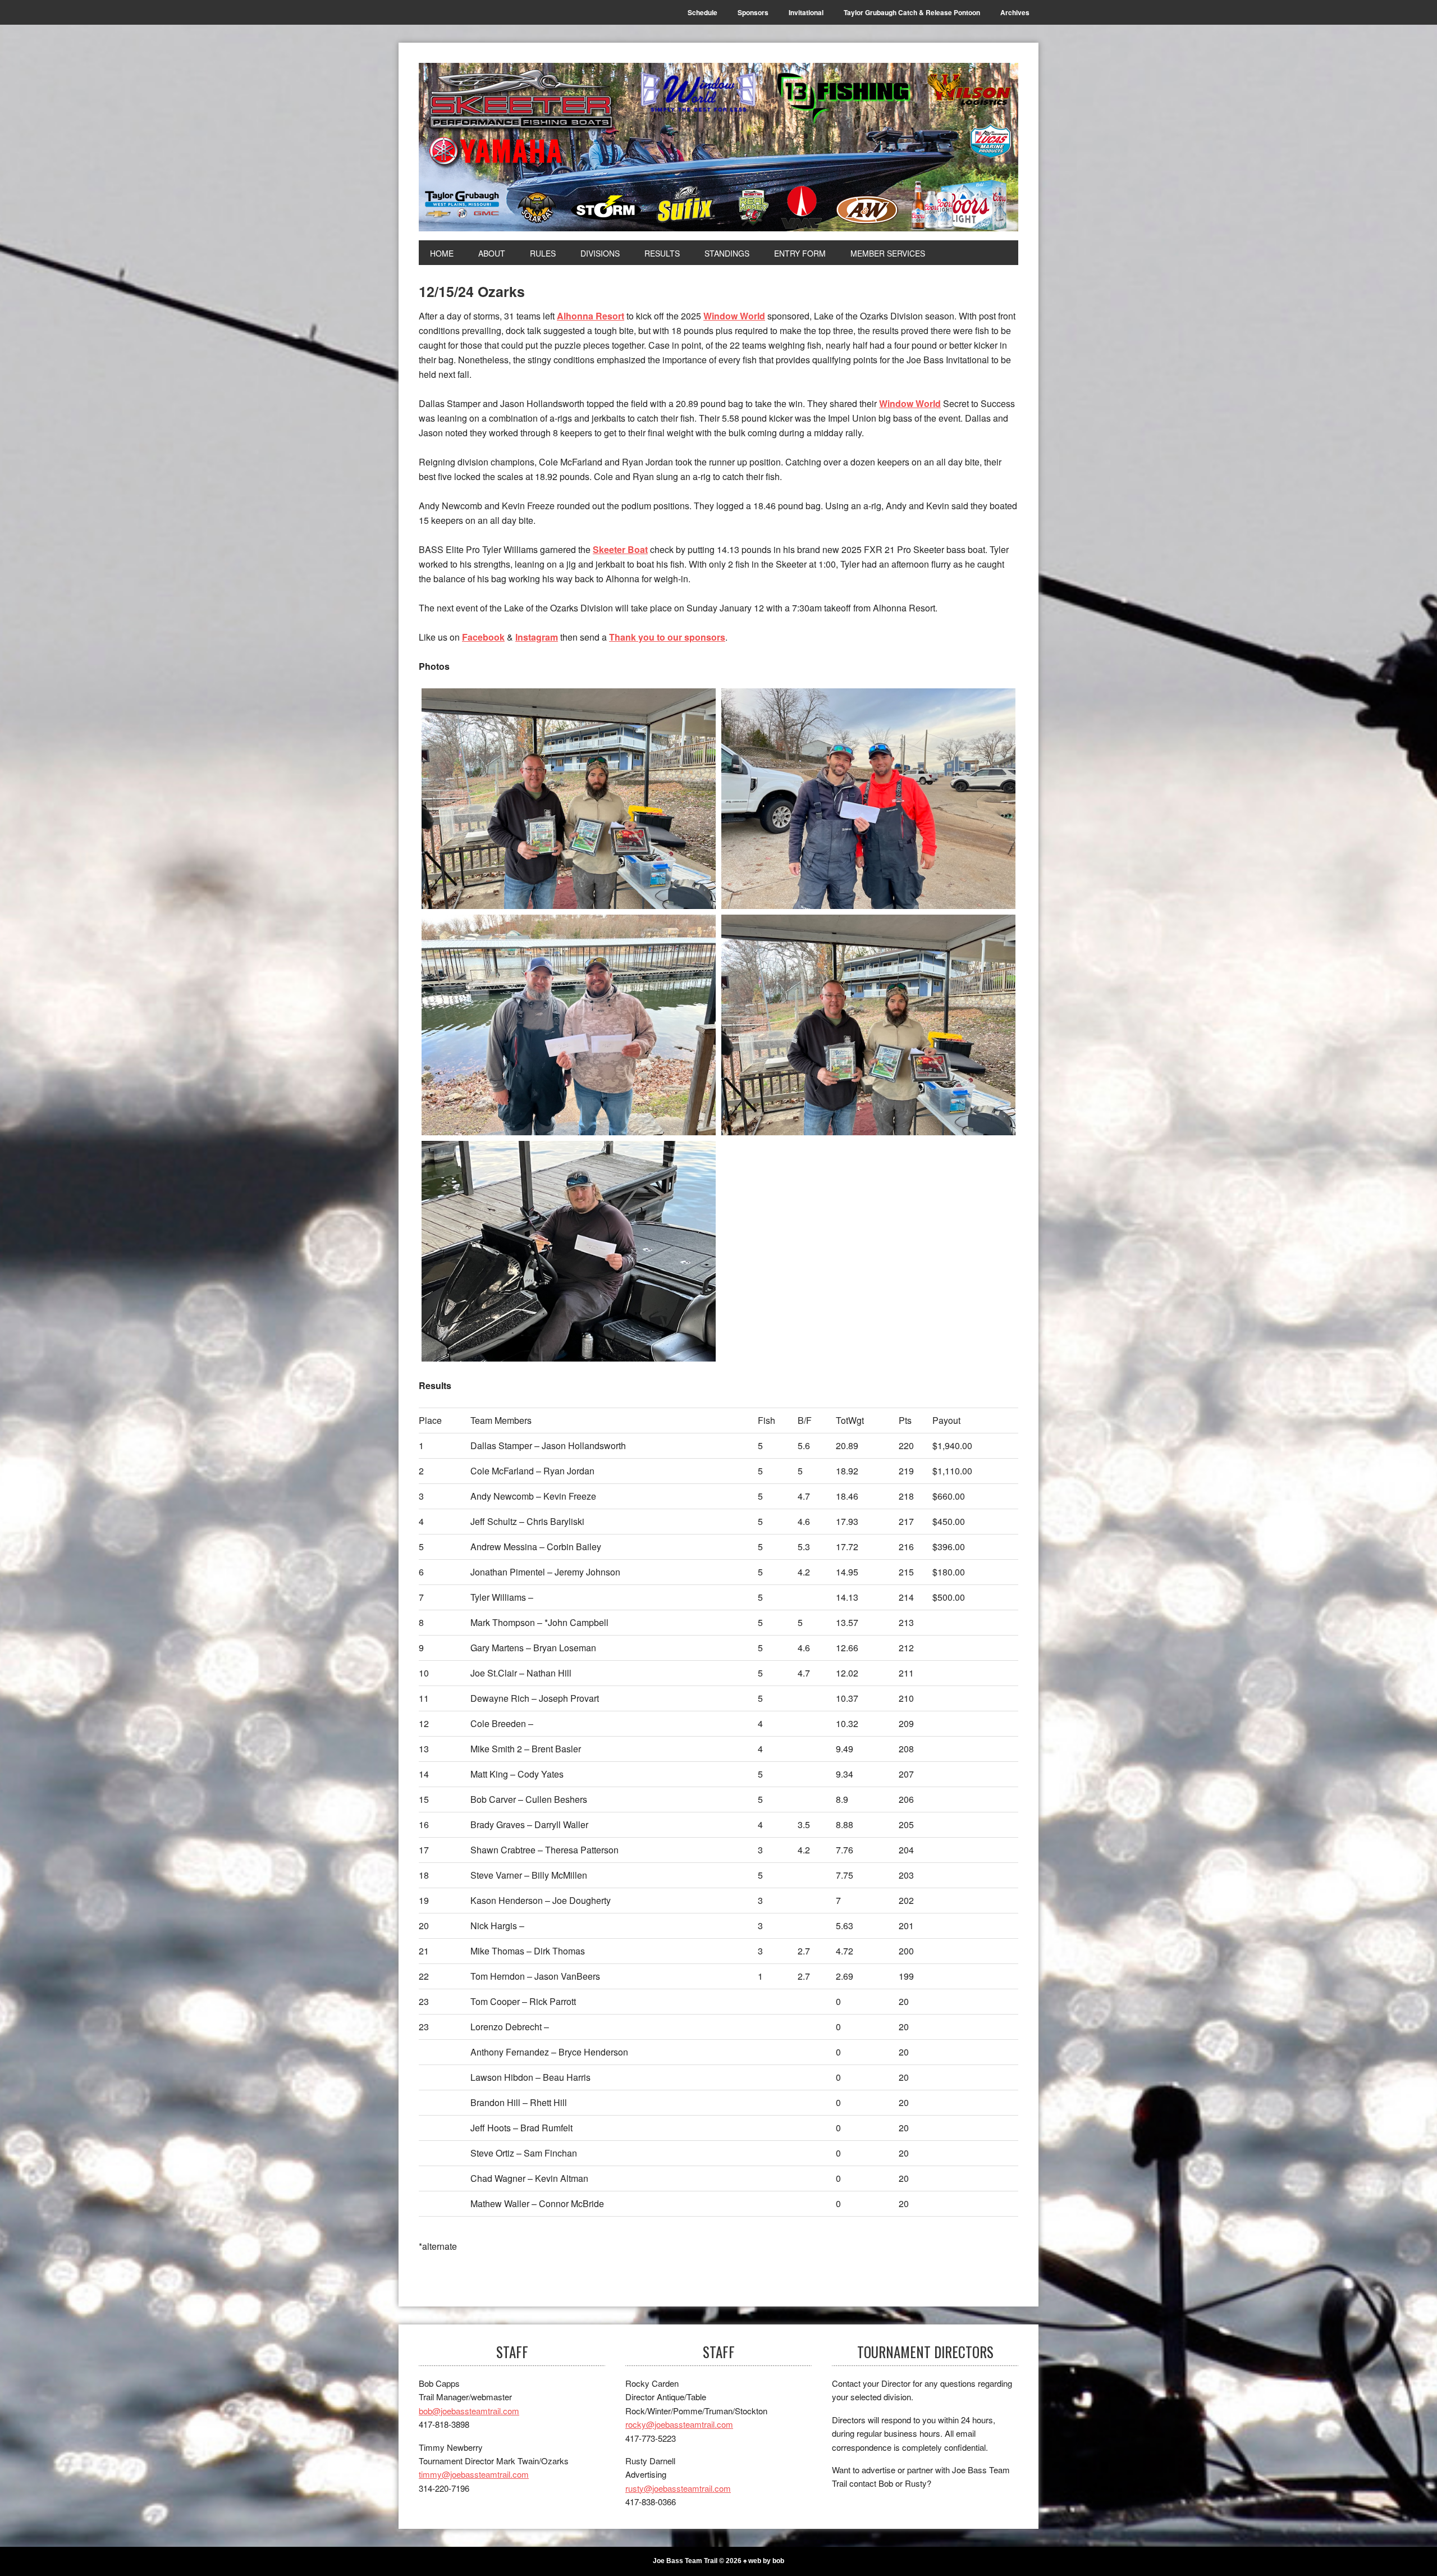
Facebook (483, 637)
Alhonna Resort (591, 316)
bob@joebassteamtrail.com (469, 2411)
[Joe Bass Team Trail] (718, 147)
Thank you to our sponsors (667, 637)
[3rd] (569, 1025)
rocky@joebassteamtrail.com (679, 2424)
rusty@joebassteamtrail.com (678, 2488)
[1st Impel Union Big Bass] (868, 1025)
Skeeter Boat (620, 549)
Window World (734, 316)
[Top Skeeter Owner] (569, 1251)
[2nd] (868, 799)
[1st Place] (569, 799)
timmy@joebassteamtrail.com (474, 2474)
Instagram (537, 637)
